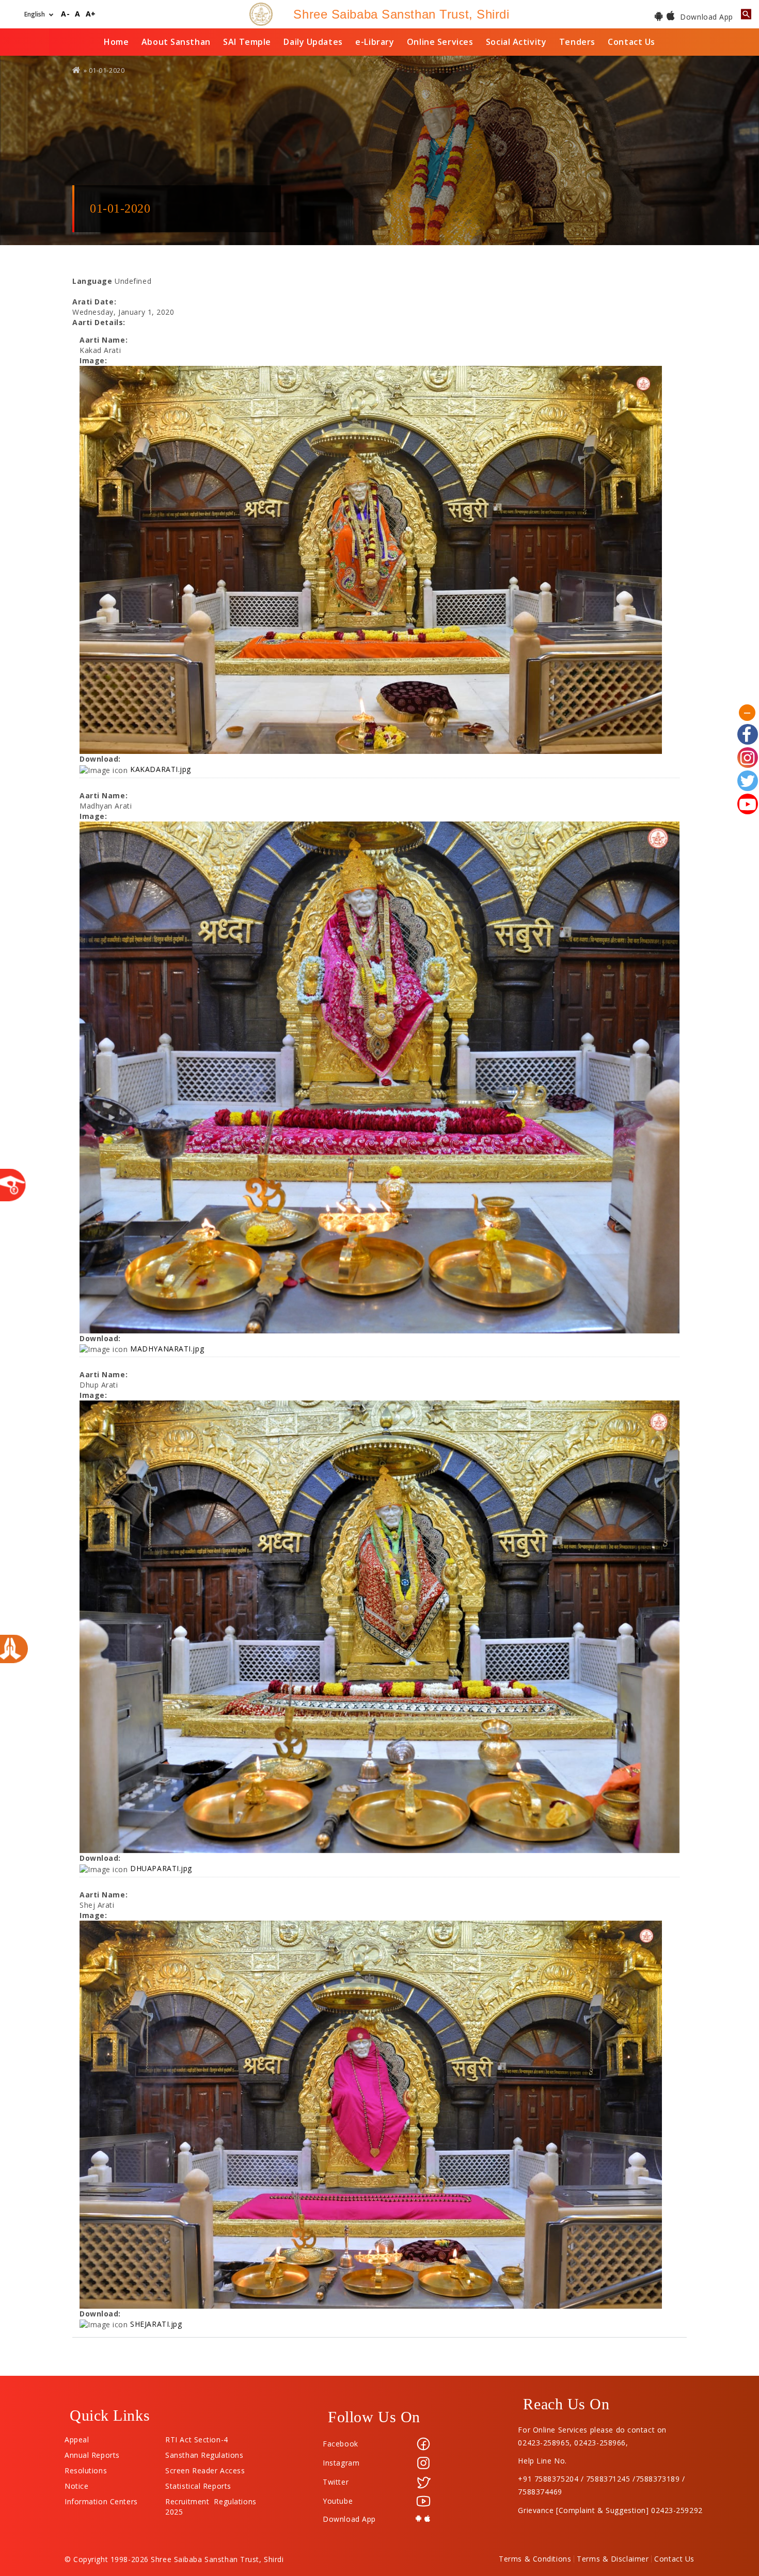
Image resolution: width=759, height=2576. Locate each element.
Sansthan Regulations (204, 2453)
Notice (76, 2484)
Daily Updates (313, 42)
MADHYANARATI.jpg (167, 1349)
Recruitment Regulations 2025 (211, 2499)
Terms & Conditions (535, 2559)
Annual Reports (92, 2453)
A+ (91, 14)
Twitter (336, 2482)
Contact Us (631, 42)
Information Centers (101, 2499)
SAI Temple (247, 42)
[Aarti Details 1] (379, 560)
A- (65, 14)
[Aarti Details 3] (379, 1627)
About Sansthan (176, 42)
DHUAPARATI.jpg (161, 1868)
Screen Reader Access (205, 2468)
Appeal (77, 2437)
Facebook (340, 2444)
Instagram (341, 2463)
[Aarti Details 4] (379, 2115)
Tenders (577, 42)
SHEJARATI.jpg (156, 2324)
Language (92, 281)
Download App (706, 17)
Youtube (338, 2501)
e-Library (375, 42)
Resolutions (86, 2468)
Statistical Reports (198, 2484)
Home (116, 42)
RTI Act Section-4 (197, 2437)
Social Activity (516, 42)
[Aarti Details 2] (379, 1077)
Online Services (440, 42)
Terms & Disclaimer (613, 2559)
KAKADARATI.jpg (161, 769)
